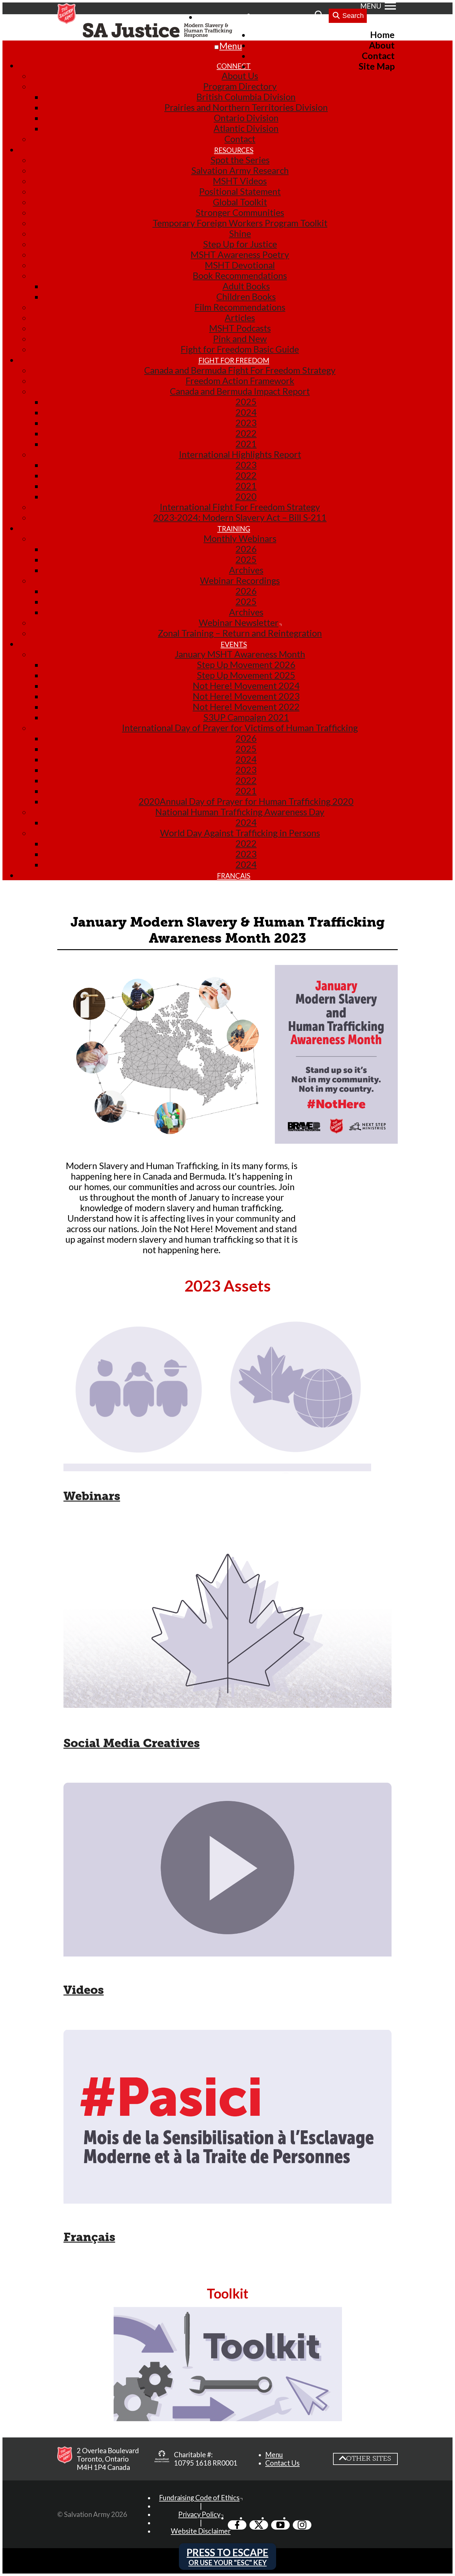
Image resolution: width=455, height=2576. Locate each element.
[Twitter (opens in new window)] (259, 2525)
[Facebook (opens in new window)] (237, 2525)
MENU (371, 6)
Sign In (265, 17)
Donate (297, 17)
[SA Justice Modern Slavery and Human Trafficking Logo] (159, 31)
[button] (274, 2455)
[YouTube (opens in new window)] (280, 2525)
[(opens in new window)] (162, 2459)
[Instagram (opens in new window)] (302, 2525)
